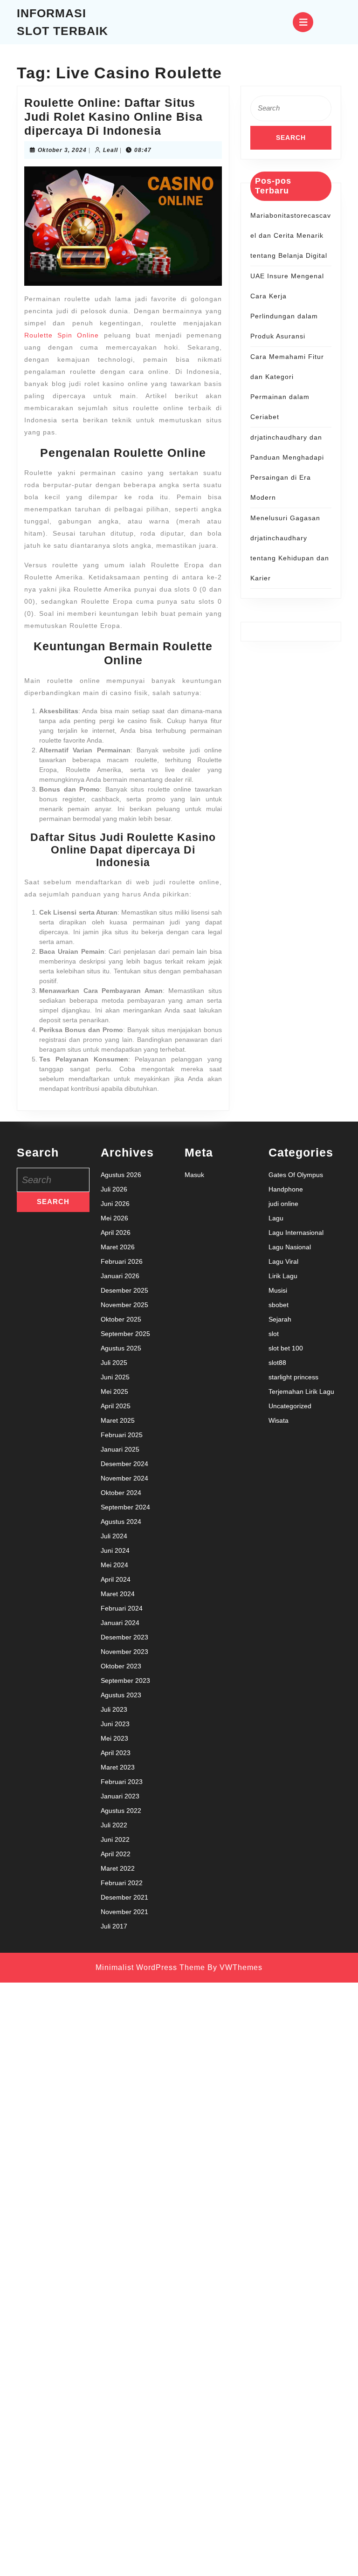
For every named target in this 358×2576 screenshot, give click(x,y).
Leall (110, 150)
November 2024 (124, 1478)
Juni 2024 (115, 1550)
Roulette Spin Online (62, 335)
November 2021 (124, 1912)
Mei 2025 (114, 1391)
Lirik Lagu (283, 1276)
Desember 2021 (124, 1897)
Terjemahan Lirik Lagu (301, 1391)
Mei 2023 (114, 1738)
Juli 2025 (114, 1363)
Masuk (194, 1175)
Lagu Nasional (290, 1247)
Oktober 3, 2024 (62, 150)
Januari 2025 (120, 1449)
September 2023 (125, 1681)
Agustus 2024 (121, 1522)
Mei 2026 (114, 1218)
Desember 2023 (124, 1637)
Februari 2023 (122, 1782)
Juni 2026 (115, 1204)
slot (274, 1334)
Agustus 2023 (121, 1695)
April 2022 (116, 1854)
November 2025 (124, 1305)
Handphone (286, 1189)
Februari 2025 (122, 1435)
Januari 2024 (120, 1623)
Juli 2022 (114, 1825)
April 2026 (116, 1233)
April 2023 (116, 1753)
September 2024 (125, 1507)
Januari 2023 (120, 1796)
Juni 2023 (115, 1724)
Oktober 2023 (121, 1666)
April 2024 (116, 1579)
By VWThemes (235, 1967)
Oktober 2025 (121, 1319)
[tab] (303, 22)
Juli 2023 (114, 1709)
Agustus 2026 (121, 1175)
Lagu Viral (283, 1261)
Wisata (279, 1420)
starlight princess (293, 1377)
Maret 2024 (118, 1594)
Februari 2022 (122, 1883)
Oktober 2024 (121, 1493)
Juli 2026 (114, 1189)
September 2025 (125, 1334)
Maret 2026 (118, 1247)
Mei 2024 (114, 1565)
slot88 (277, 1363)
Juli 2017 (114, 1926)
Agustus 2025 (121, 1348)
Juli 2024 (114, 1536)
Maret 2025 (118, 1420)
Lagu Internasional (296, 1233)
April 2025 (116, 1406)
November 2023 (124, 1652)
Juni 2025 (115, 1377)
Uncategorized (290, 1406)
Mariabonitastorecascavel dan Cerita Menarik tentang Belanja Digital (291, 235)
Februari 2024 (122, 1608)
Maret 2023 (118, 1767)
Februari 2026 (122, 1261)
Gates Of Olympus (296, 1175)
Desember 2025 (124, 1290)
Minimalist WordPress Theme (150, 1967)
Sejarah (280, 1319)
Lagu (276, 1218)
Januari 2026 (120, 1276)
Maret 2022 (118, 1868)
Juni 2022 (115, 1839)
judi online (283, 1204)
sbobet (279, 1305)
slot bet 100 (286, 1348)
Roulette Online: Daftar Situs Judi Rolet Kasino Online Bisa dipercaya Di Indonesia (114, 117)
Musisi (278, 1290)
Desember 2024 (124, 1464)
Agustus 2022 (121, 1811)
